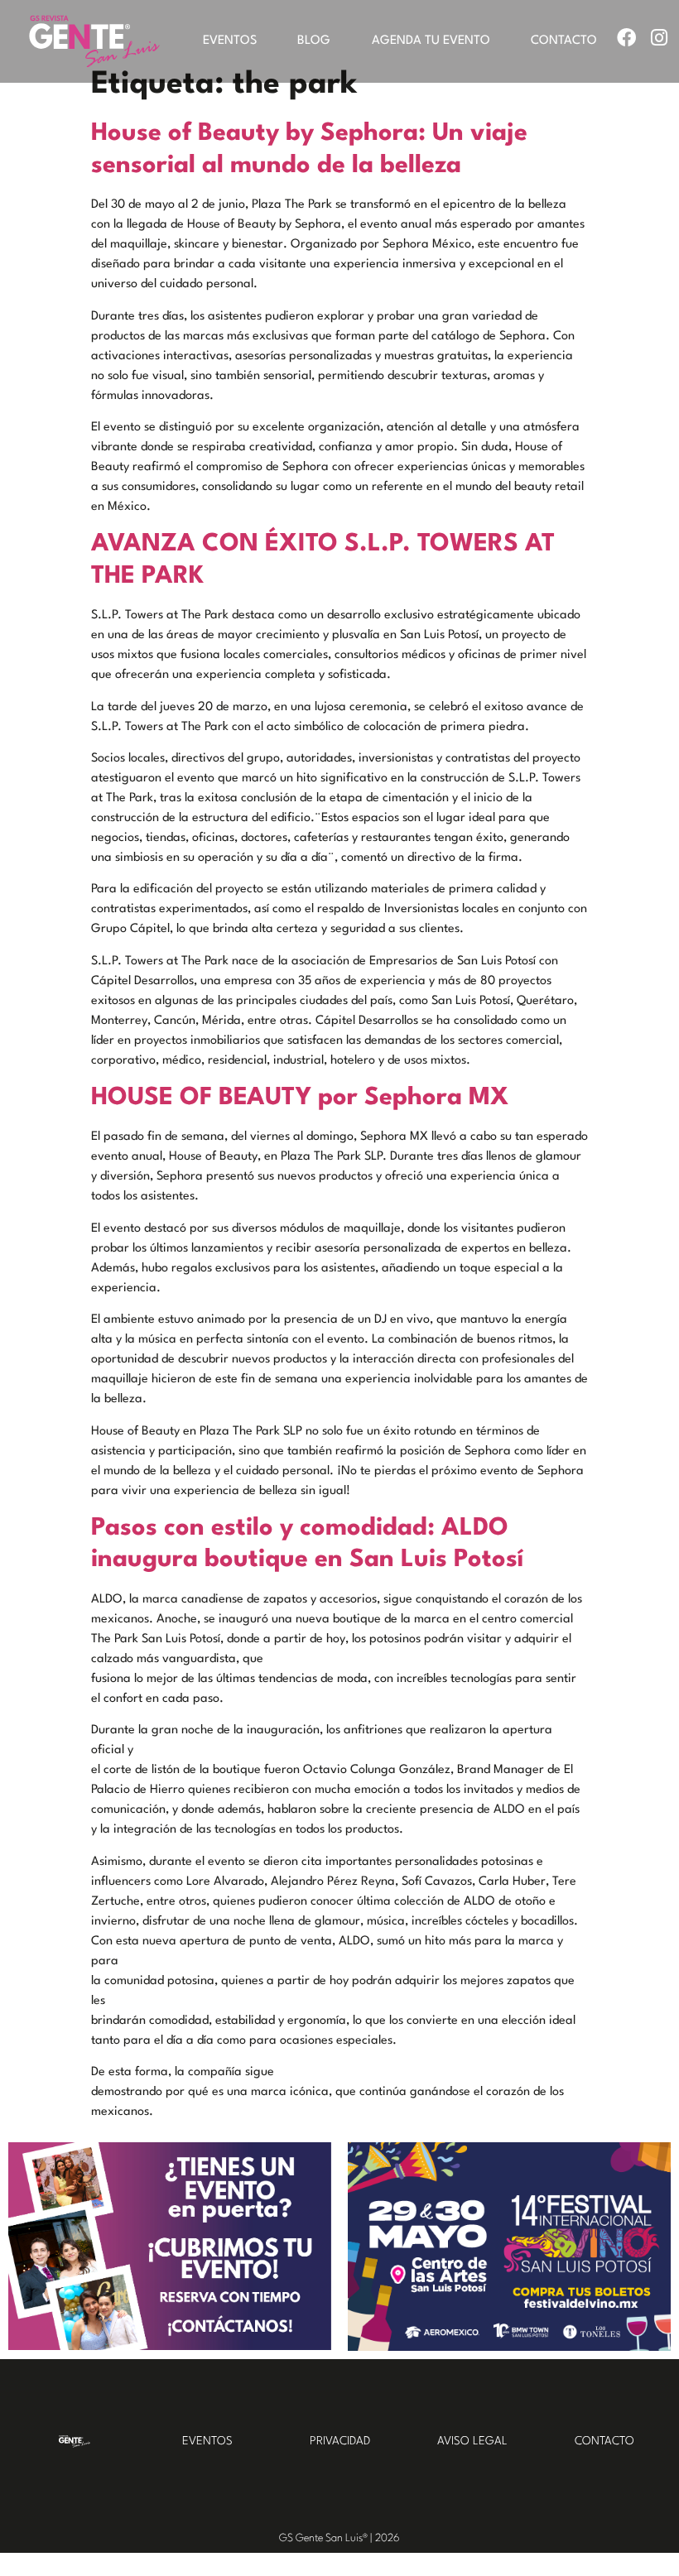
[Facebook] (626, 38)
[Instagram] (659, 38)
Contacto (564, 41)
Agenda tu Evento (431, 41)
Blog (314, 41)
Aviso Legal (472, 2441)
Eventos (230, 41)
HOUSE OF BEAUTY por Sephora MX (300, 1098)
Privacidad (340, 2441)
